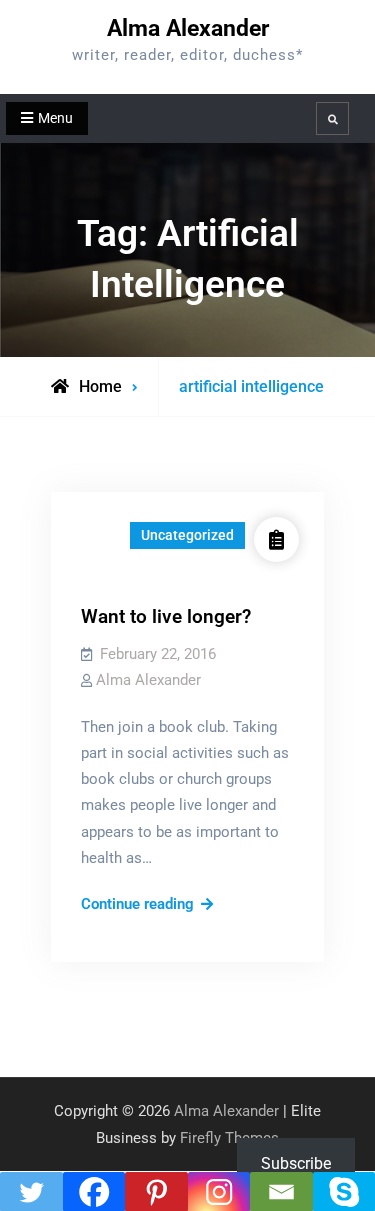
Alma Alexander (188, 28)
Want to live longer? (166, 616)
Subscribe (296, 1163)
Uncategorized (187, 535)
